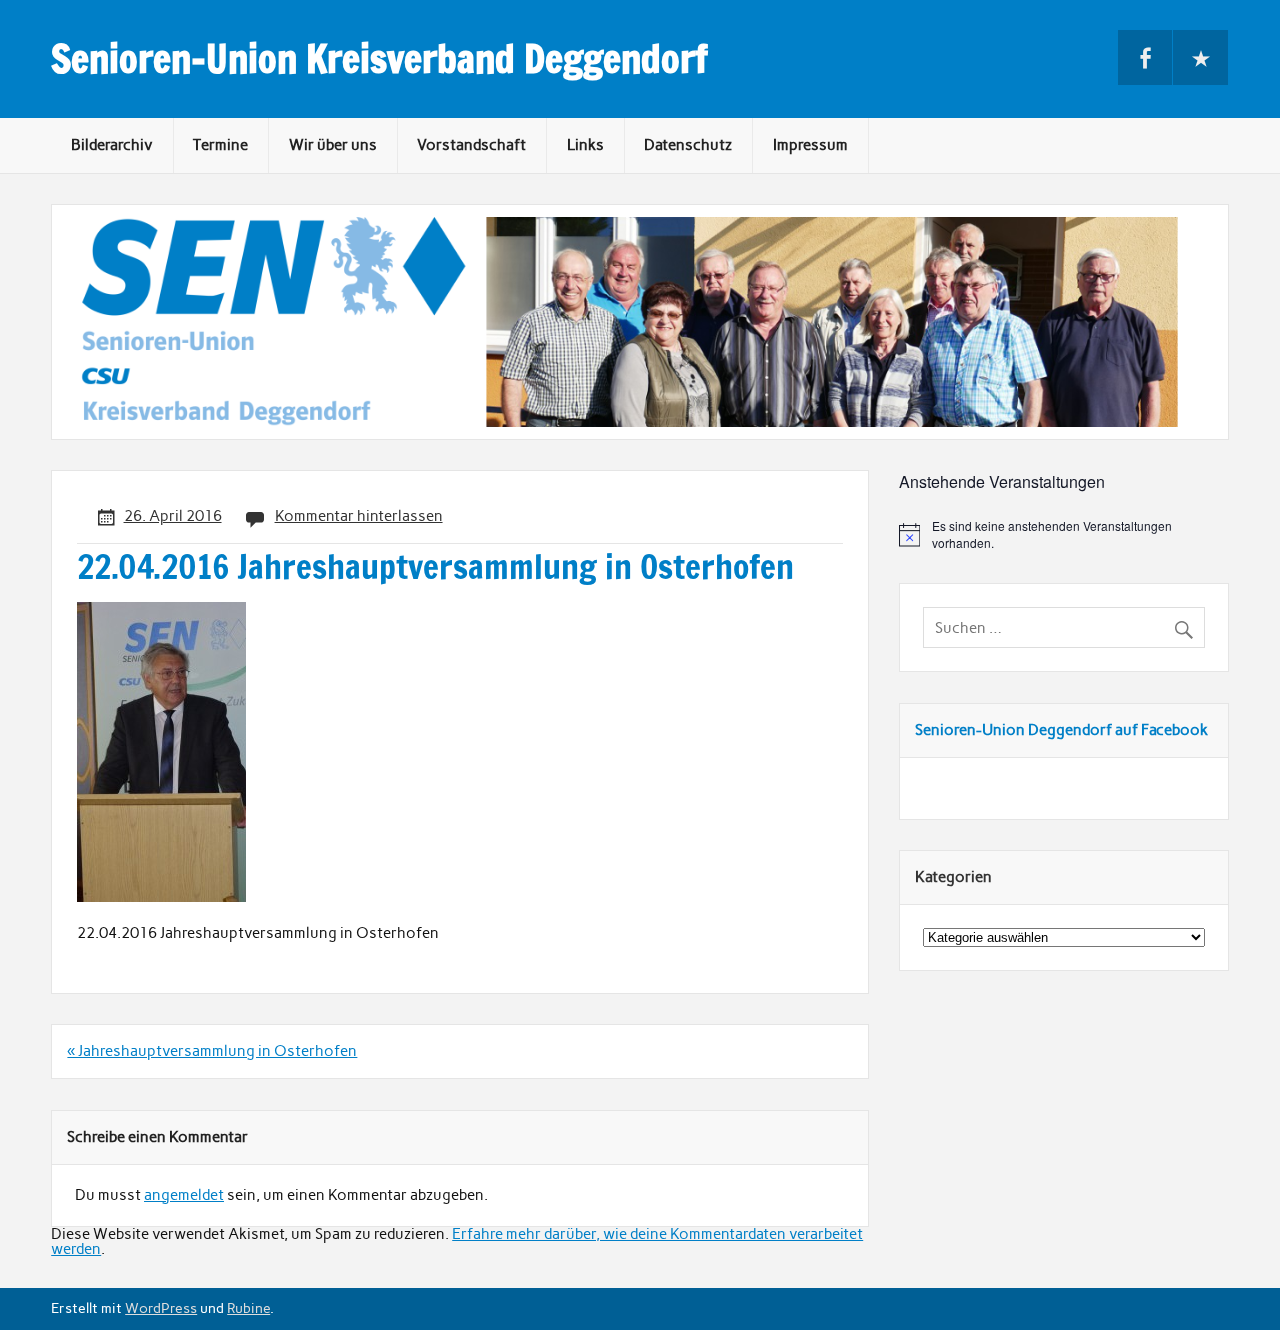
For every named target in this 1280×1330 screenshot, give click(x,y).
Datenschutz (688, 145)
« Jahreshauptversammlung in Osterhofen (212, 1051)
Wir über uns (333, 145)
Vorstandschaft (471, 145)
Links (585, 145)
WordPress (161, 1308)
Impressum (810, 145)
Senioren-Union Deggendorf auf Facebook (1061, 730)
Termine (220, 145)
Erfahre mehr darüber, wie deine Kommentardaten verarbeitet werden (457, 1241)
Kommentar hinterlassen (359, 516)
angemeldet (184, 1195)
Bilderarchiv (112, 145)
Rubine (248, 1308)
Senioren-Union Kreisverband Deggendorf (379, 59)
